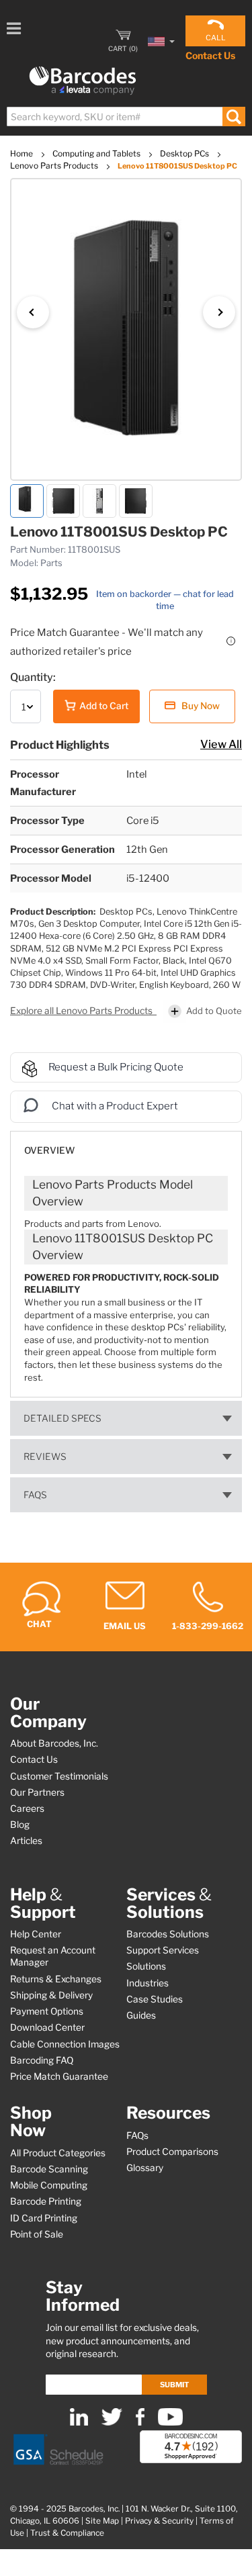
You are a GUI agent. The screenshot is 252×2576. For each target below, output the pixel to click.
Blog (20, 1825)
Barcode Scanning (49, 2169)
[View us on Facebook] (140, 2423)
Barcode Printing (46, 2201)
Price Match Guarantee (59, 2076)
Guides (141, 2015)
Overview (49, 1150)
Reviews (45, 1457)
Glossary (145, 2168)
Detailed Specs (62, 1418)
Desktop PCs (185, 153)
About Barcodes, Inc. (54, 1743)
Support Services (163, 1950)
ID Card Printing (44, 2218)
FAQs (35, 1495)
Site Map (102, 2521)
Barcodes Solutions (168, 1934)
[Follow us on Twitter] (112, 2423)
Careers (27, 1808)
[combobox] (125, 117)
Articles (26, 1841)
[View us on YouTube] (170, 2423)
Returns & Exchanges (56, 1979)
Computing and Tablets (97, 153)
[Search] (234, 117)
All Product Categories (58, 2153)
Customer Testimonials (59, 1776)
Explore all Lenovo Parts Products (82, 1011)
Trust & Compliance (67, 2533)
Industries (148, 1983)
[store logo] (83, 81)
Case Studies (155, 1999)
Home (23, 153)
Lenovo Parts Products (55, 166)
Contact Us (210, 55)
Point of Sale (37, 2234)
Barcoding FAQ (42, 2060)
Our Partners (37, 1792)
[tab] (126, 1144)
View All (221, 744)
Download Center (47, 2027)
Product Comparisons (172, 2152)
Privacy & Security (159, 2521)
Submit (174, 2385)
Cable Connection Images (65, 2044)
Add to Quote (214, 1011)
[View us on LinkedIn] (79, 2423)
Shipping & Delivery (51, 1995)
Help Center (36, 1934)
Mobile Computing (49, 2185)
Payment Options (47, 2011)
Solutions (146, 1966)
